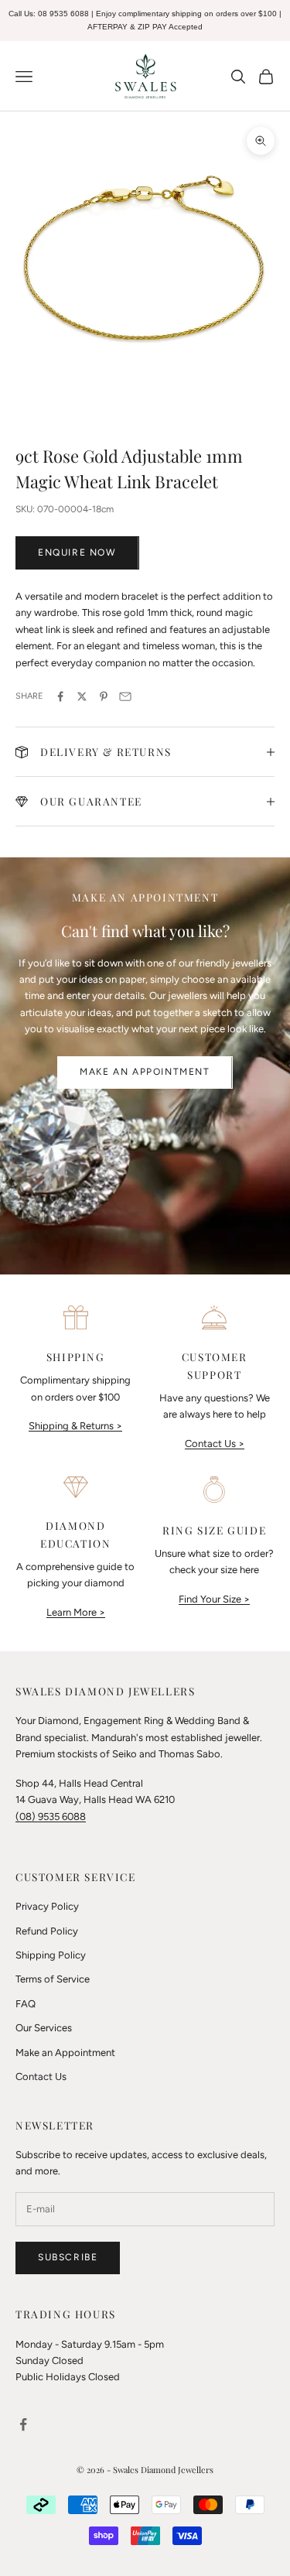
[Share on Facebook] (60, 696)
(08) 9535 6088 (51, 1817)
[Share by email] (125, 696)
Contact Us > (215, 1444)
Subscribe (68, 2257)
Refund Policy (47, 1931)
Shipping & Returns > (75, 1426)
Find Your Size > (214, 1599)
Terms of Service (53, 1979)
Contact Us (41, 2077)
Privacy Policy (47, 1906)
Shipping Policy (51, 1955)
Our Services (44, 2028)
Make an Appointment (145, 1072)
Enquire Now (77, 552)
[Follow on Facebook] (23, 2424)
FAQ (26, 2004)
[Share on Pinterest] (104, 696)
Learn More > (76, 1612)
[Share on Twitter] (82, 696)
